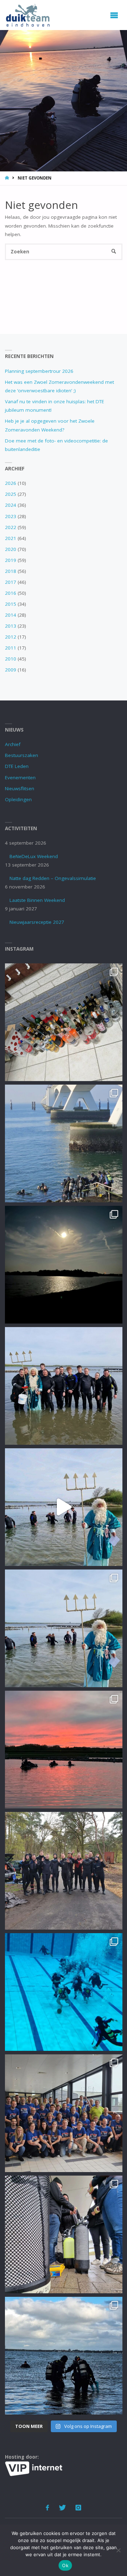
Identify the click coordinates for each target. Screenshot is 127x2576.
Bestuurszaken (22, 755)
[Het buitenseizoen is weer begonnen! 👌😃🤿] (64, 1871)
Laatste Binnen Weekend (37, 900)
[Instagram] (78, 2508)
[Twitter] (62, 2508)
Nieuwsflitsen (20, 788)
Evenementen (20, 778)
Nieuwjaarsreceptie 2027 (37, 922)
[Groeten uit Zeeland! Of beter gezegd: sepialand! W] (64, 1143)
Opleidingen (18, 799)
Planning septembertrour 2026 (39, 371)
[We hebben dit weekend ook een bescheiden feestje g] (64, 1022)
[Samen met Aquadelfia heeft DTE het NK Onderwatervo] (64, 2113)
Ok (65, 2565)
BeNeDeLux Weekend (34, 856)
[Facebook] (48, 2508)
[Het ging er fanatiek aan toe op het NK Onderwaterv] (64, 1992)
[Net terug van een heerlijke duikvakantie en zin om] (64, 1386)
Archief (13, 744)
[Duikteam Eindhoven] (28, 15)
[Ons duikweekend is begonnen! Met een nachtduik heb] (64, 1750)
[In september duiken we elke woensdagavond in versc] (64, 1265)
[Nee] (118, 2550)
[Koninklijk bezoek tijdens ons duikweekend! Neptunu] (64, 1507)
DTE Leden (17, 766)
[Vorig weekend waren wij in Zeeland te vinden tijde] (64, 2356)
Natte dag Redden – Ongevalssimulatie (53, 878)
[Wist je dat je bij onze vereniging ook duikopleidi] (64, 2234)
